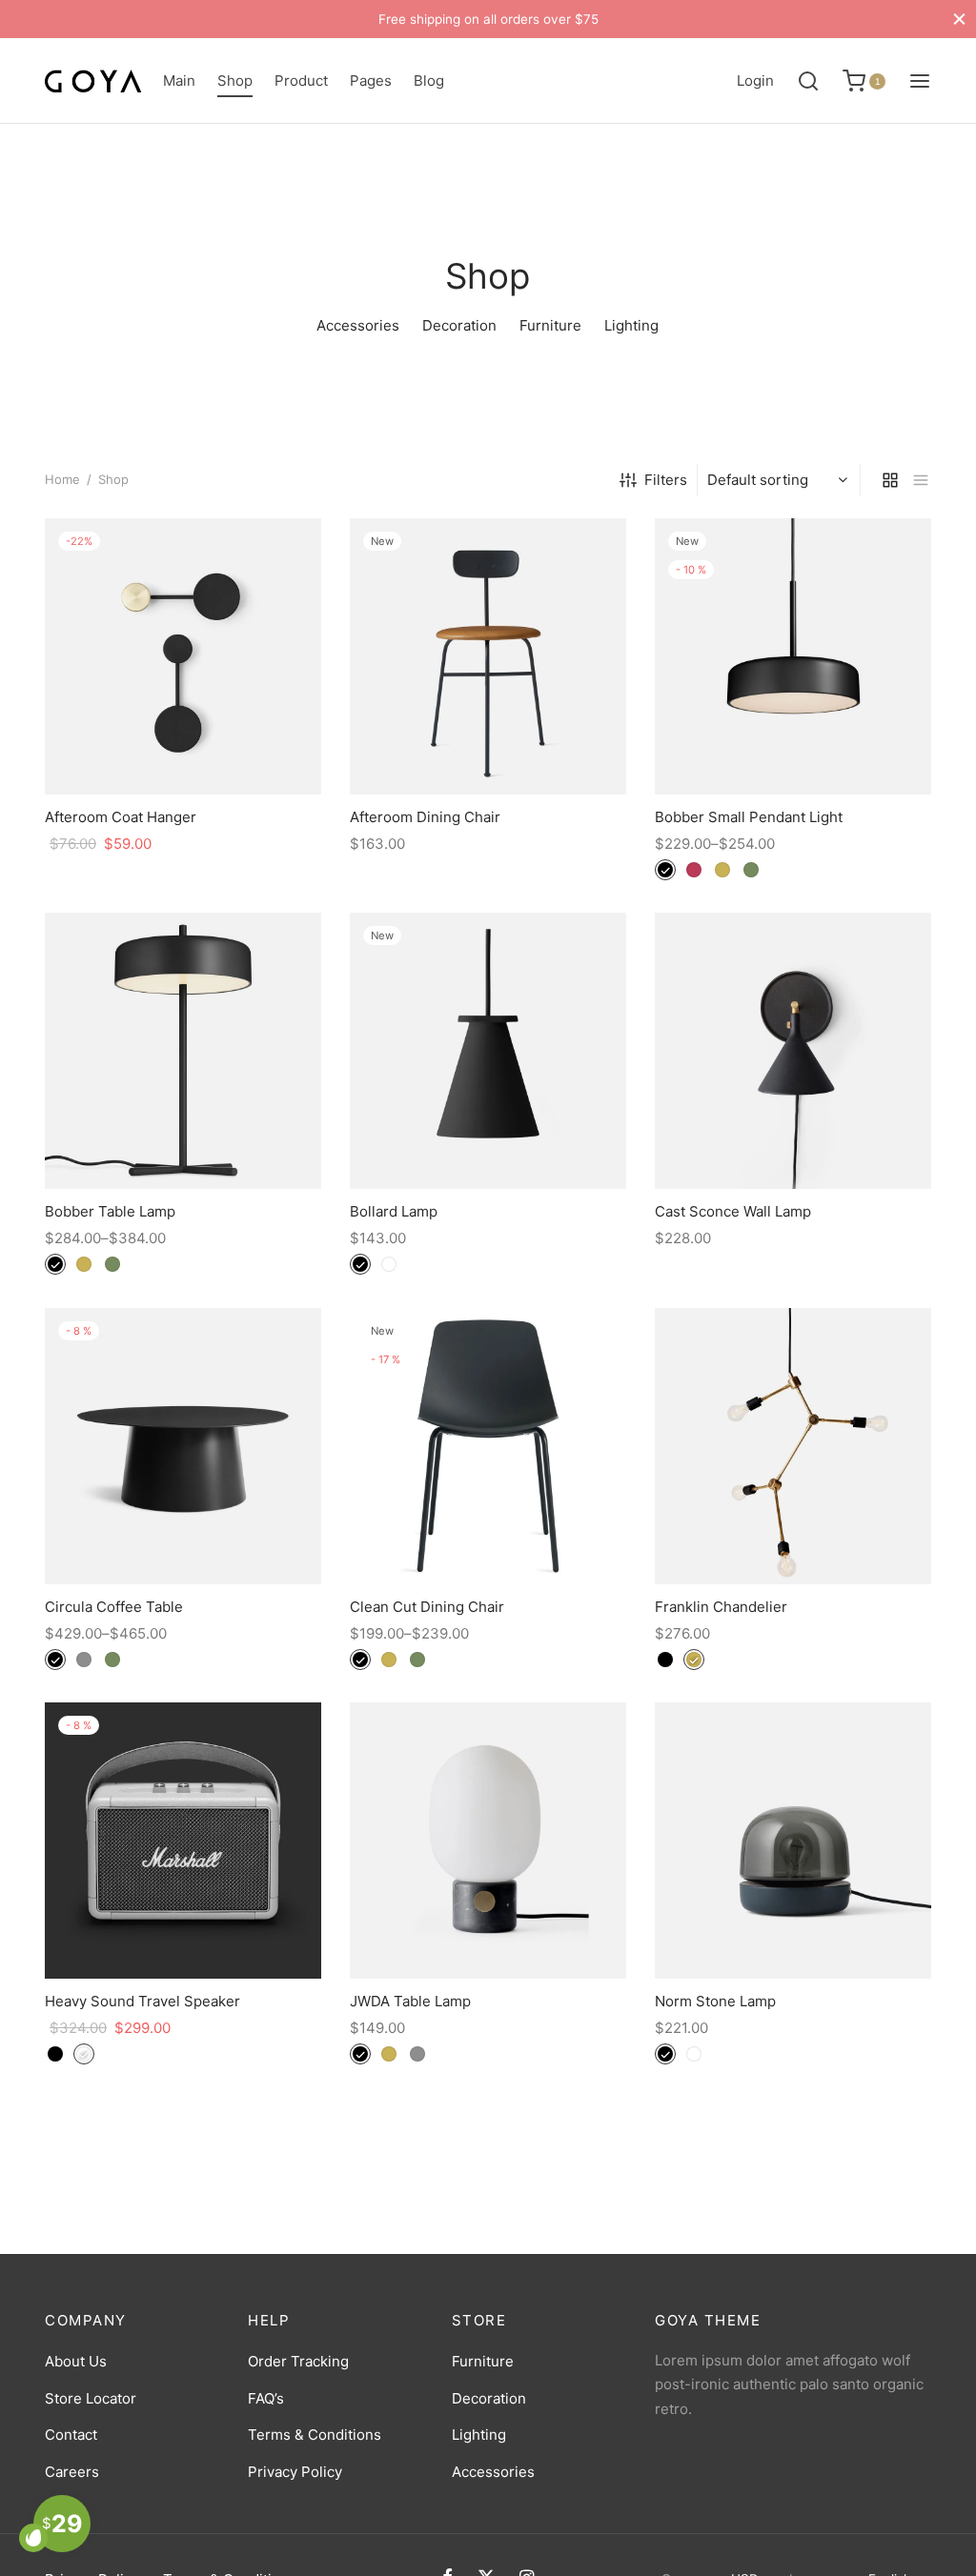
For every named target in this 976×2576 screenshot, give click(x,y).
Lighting (479, 2435)
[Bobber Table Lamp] (183, 1051)
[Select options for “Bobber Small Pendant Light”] (793, 750)
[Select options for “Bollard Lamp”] (488, 1144)
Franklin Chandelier (721, 1607)
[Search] (808, 81)
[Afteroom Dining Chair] (488, 656)
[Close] (959, 19)
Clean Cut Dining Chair (427, 1607)
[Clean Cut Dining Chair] (488, 1446)
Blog (429, 80)
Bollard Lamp (394, 1211)
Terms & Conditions (315, 2435)
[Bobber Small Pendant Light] (793, 656)
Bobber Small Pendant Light (749, 817)
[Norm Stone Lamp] (793, 1841)
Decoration (489, 2398)
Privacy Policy (295, 2472)
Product (301, 80)
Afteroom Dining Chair (425, 817)
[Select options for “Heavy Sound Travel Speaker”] (183, 1934)
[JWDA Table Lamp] (488, 1841)
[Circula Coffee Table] (183, 1446)
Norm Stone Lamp (715, 2001)
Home (62, 479)
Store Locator (91, 2398)
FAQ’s (266, 2398)
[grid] (890, 480)
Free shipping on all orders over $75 (488, 19)
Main (179, 80)
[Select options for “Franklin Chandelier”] (793, 1540)
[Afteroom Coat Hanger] (183, 656)
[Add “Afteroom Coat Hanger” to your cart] (183, 750)
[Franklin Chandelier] (793, 1446)
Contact (71, 2435)
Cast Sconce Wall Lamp (733, 1211)
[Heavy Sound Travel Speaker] (183, 1841)
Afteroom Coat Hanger (121, 817)
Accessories (493, 2472)
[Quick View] (226, 750)
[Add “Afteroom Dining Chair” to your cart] (488, 750)
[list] (921, 480)
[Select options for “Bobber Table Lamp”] (183, 1144)
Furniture (483, 2361)
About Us (76, 2361)
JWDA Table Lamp (410, 2001)
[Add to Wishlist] (140, 750)
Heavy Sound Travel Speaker (142, 2001)
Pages (371, 80)
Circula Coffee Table (114, 1607)
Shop (235, 80)
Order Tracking (298, 2361)
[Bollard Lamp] (488, 1051)
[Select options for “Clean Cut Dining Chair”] (488, 1540)
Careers (72, 2472)
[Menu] (920, 81)
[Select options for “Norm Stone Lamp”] (793, 1934)
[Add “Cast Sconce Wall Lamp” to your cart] (793, 1144)
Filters (666, 480)
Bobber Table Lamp (110, 1211)
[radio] (665, 870)
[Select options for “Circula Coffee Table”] (183, 1540)
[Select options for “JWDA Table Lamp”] (488, 1934)
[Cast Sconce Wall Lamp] (793, 1051)
